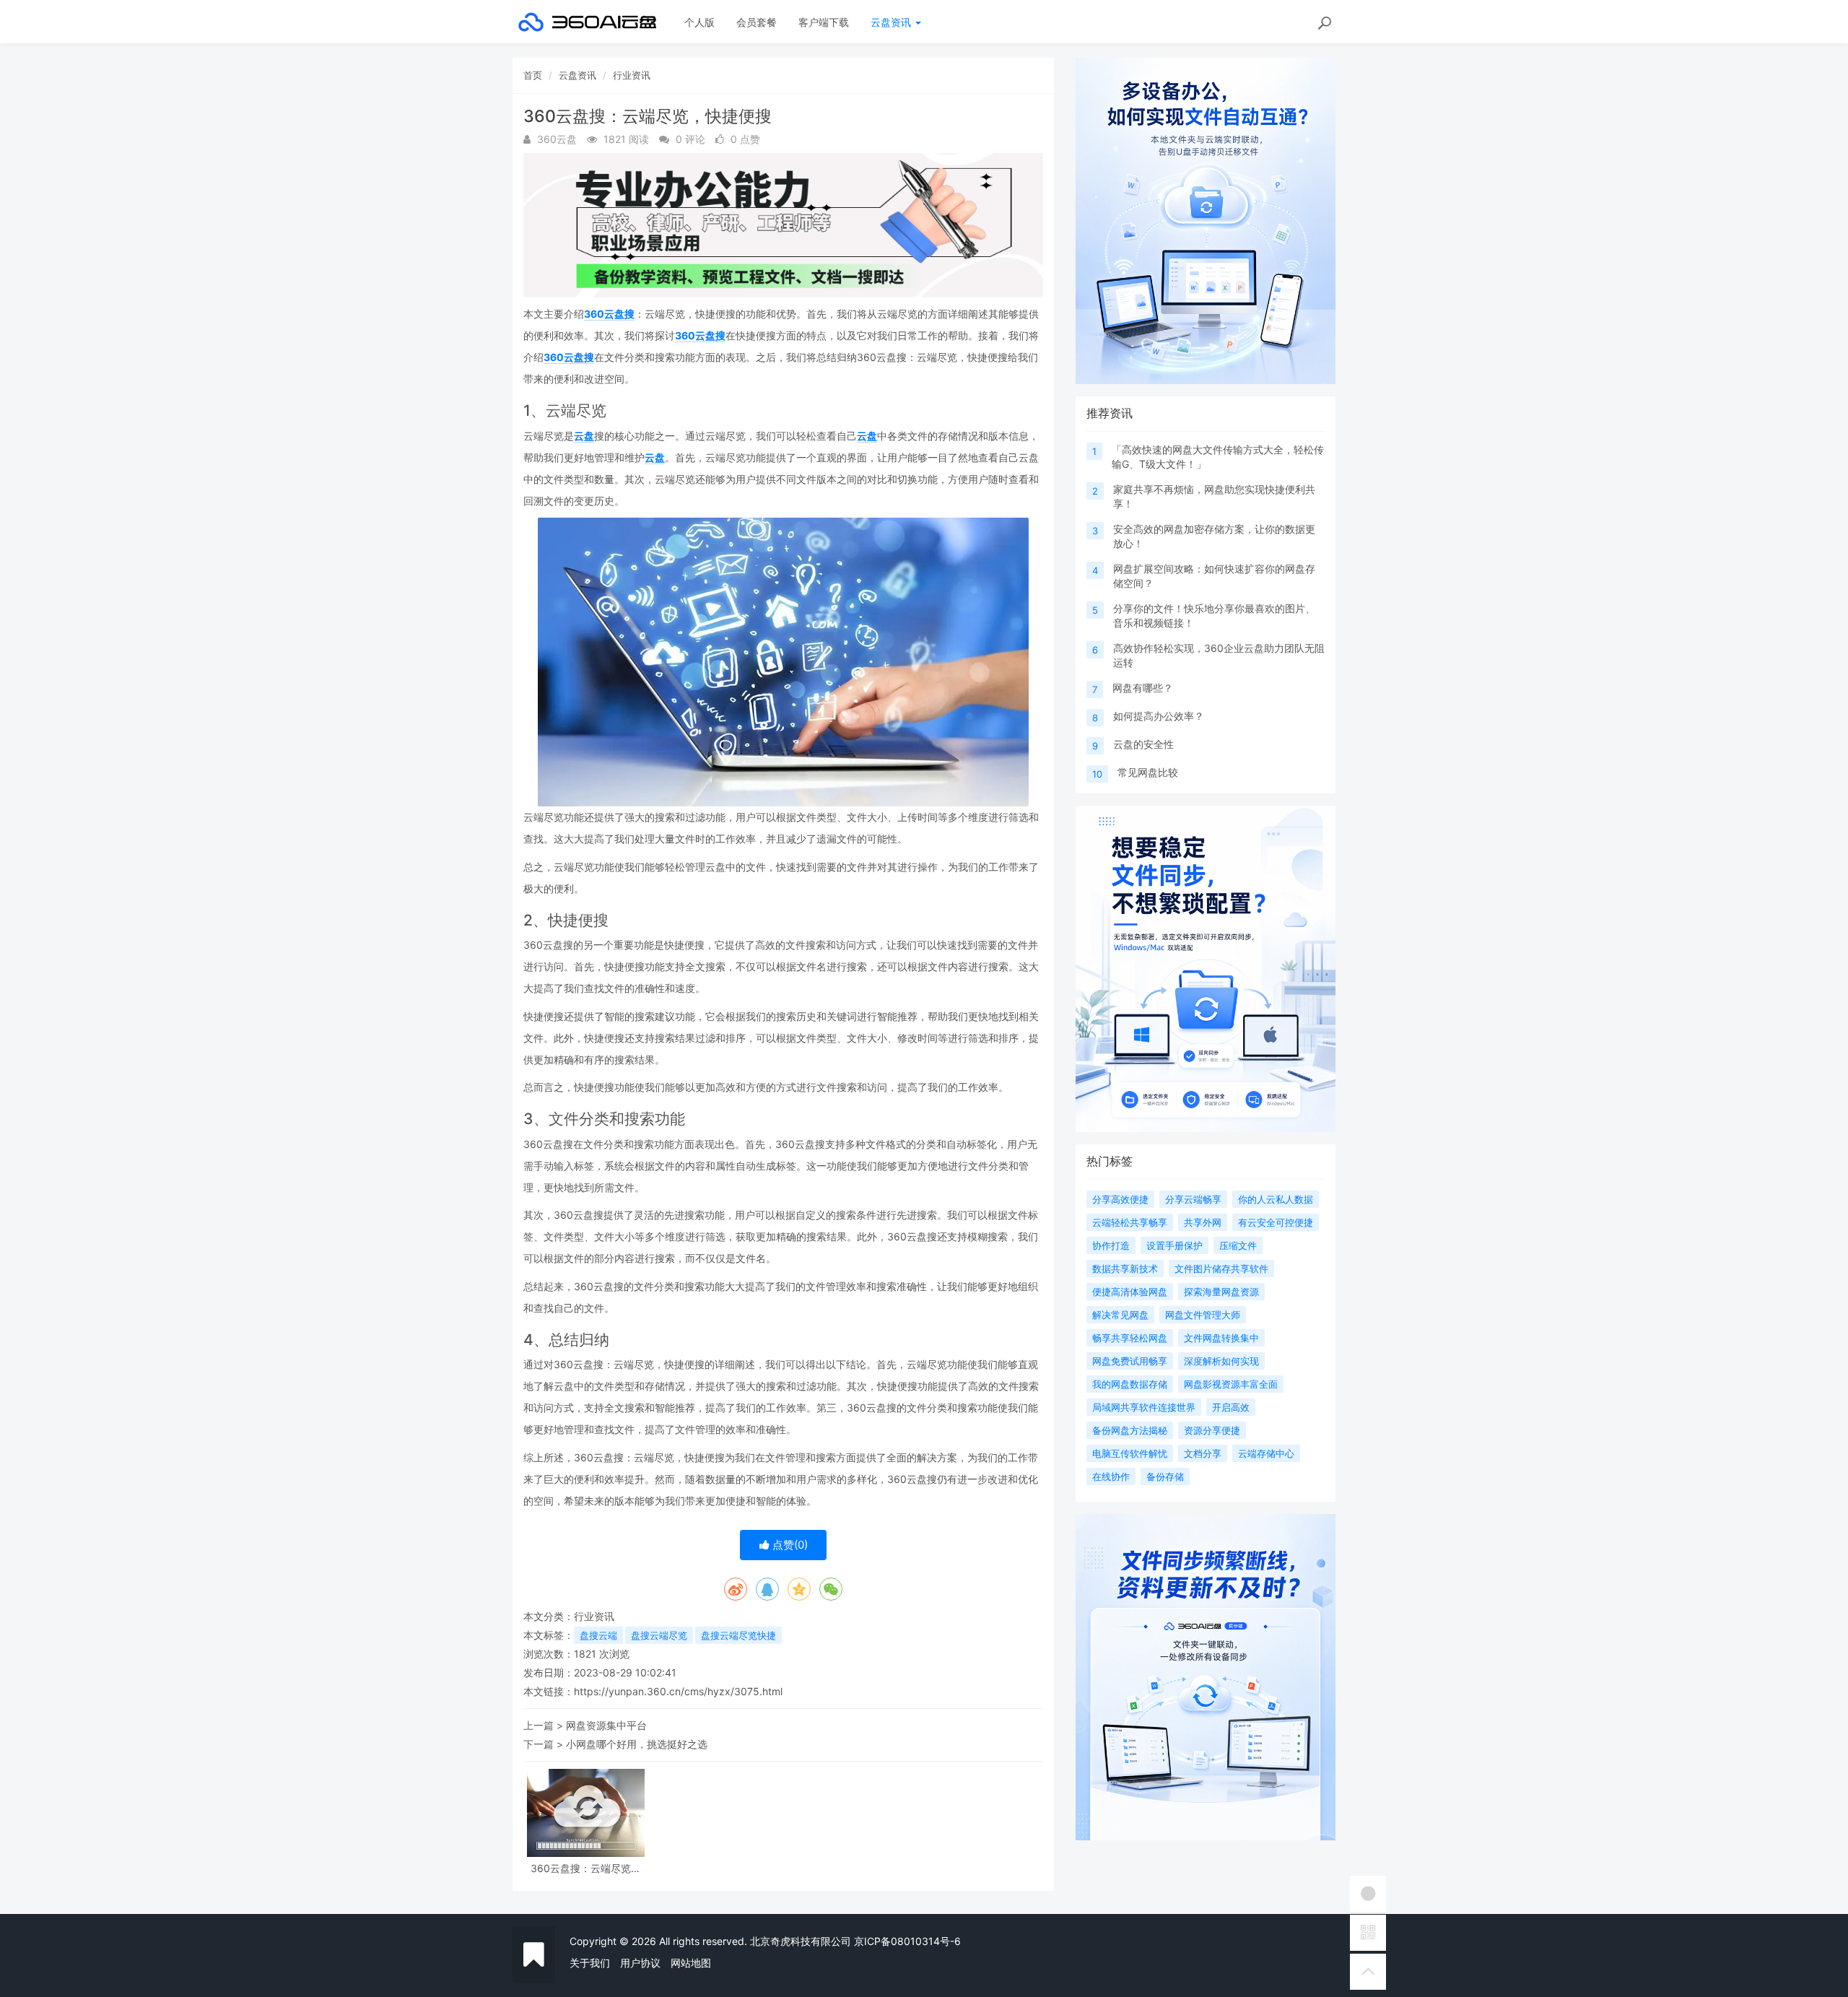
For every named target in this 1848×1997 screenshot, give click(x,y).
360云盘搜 (609, 314)
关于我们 (590, 1963)
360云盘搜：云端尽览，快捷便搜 (586, 1868)
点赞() (789, 1545)
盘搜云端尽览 (659, 1635)
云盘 (584, 436)
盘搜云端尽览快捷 (738, 1635)
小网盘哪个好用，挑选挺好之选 (637, 1744)
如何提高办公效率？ (1159, 716)
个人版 (699, 22)
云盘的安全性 (1143, 744)
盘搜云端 (598, 1635)
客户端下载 (824, 22)
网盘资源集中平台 (606, 1725)
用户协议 (640, 1963)
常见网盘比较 (1148, 772)
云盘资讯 (892, 22)
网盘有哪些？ (1143, 688)
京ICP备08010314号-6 (907, 1941)
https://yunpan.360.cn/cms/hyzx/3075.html (678, 1691)
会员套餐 (757, 22)
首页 (533, 75)
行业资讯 (632, 75)
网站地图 (691, 1963)
